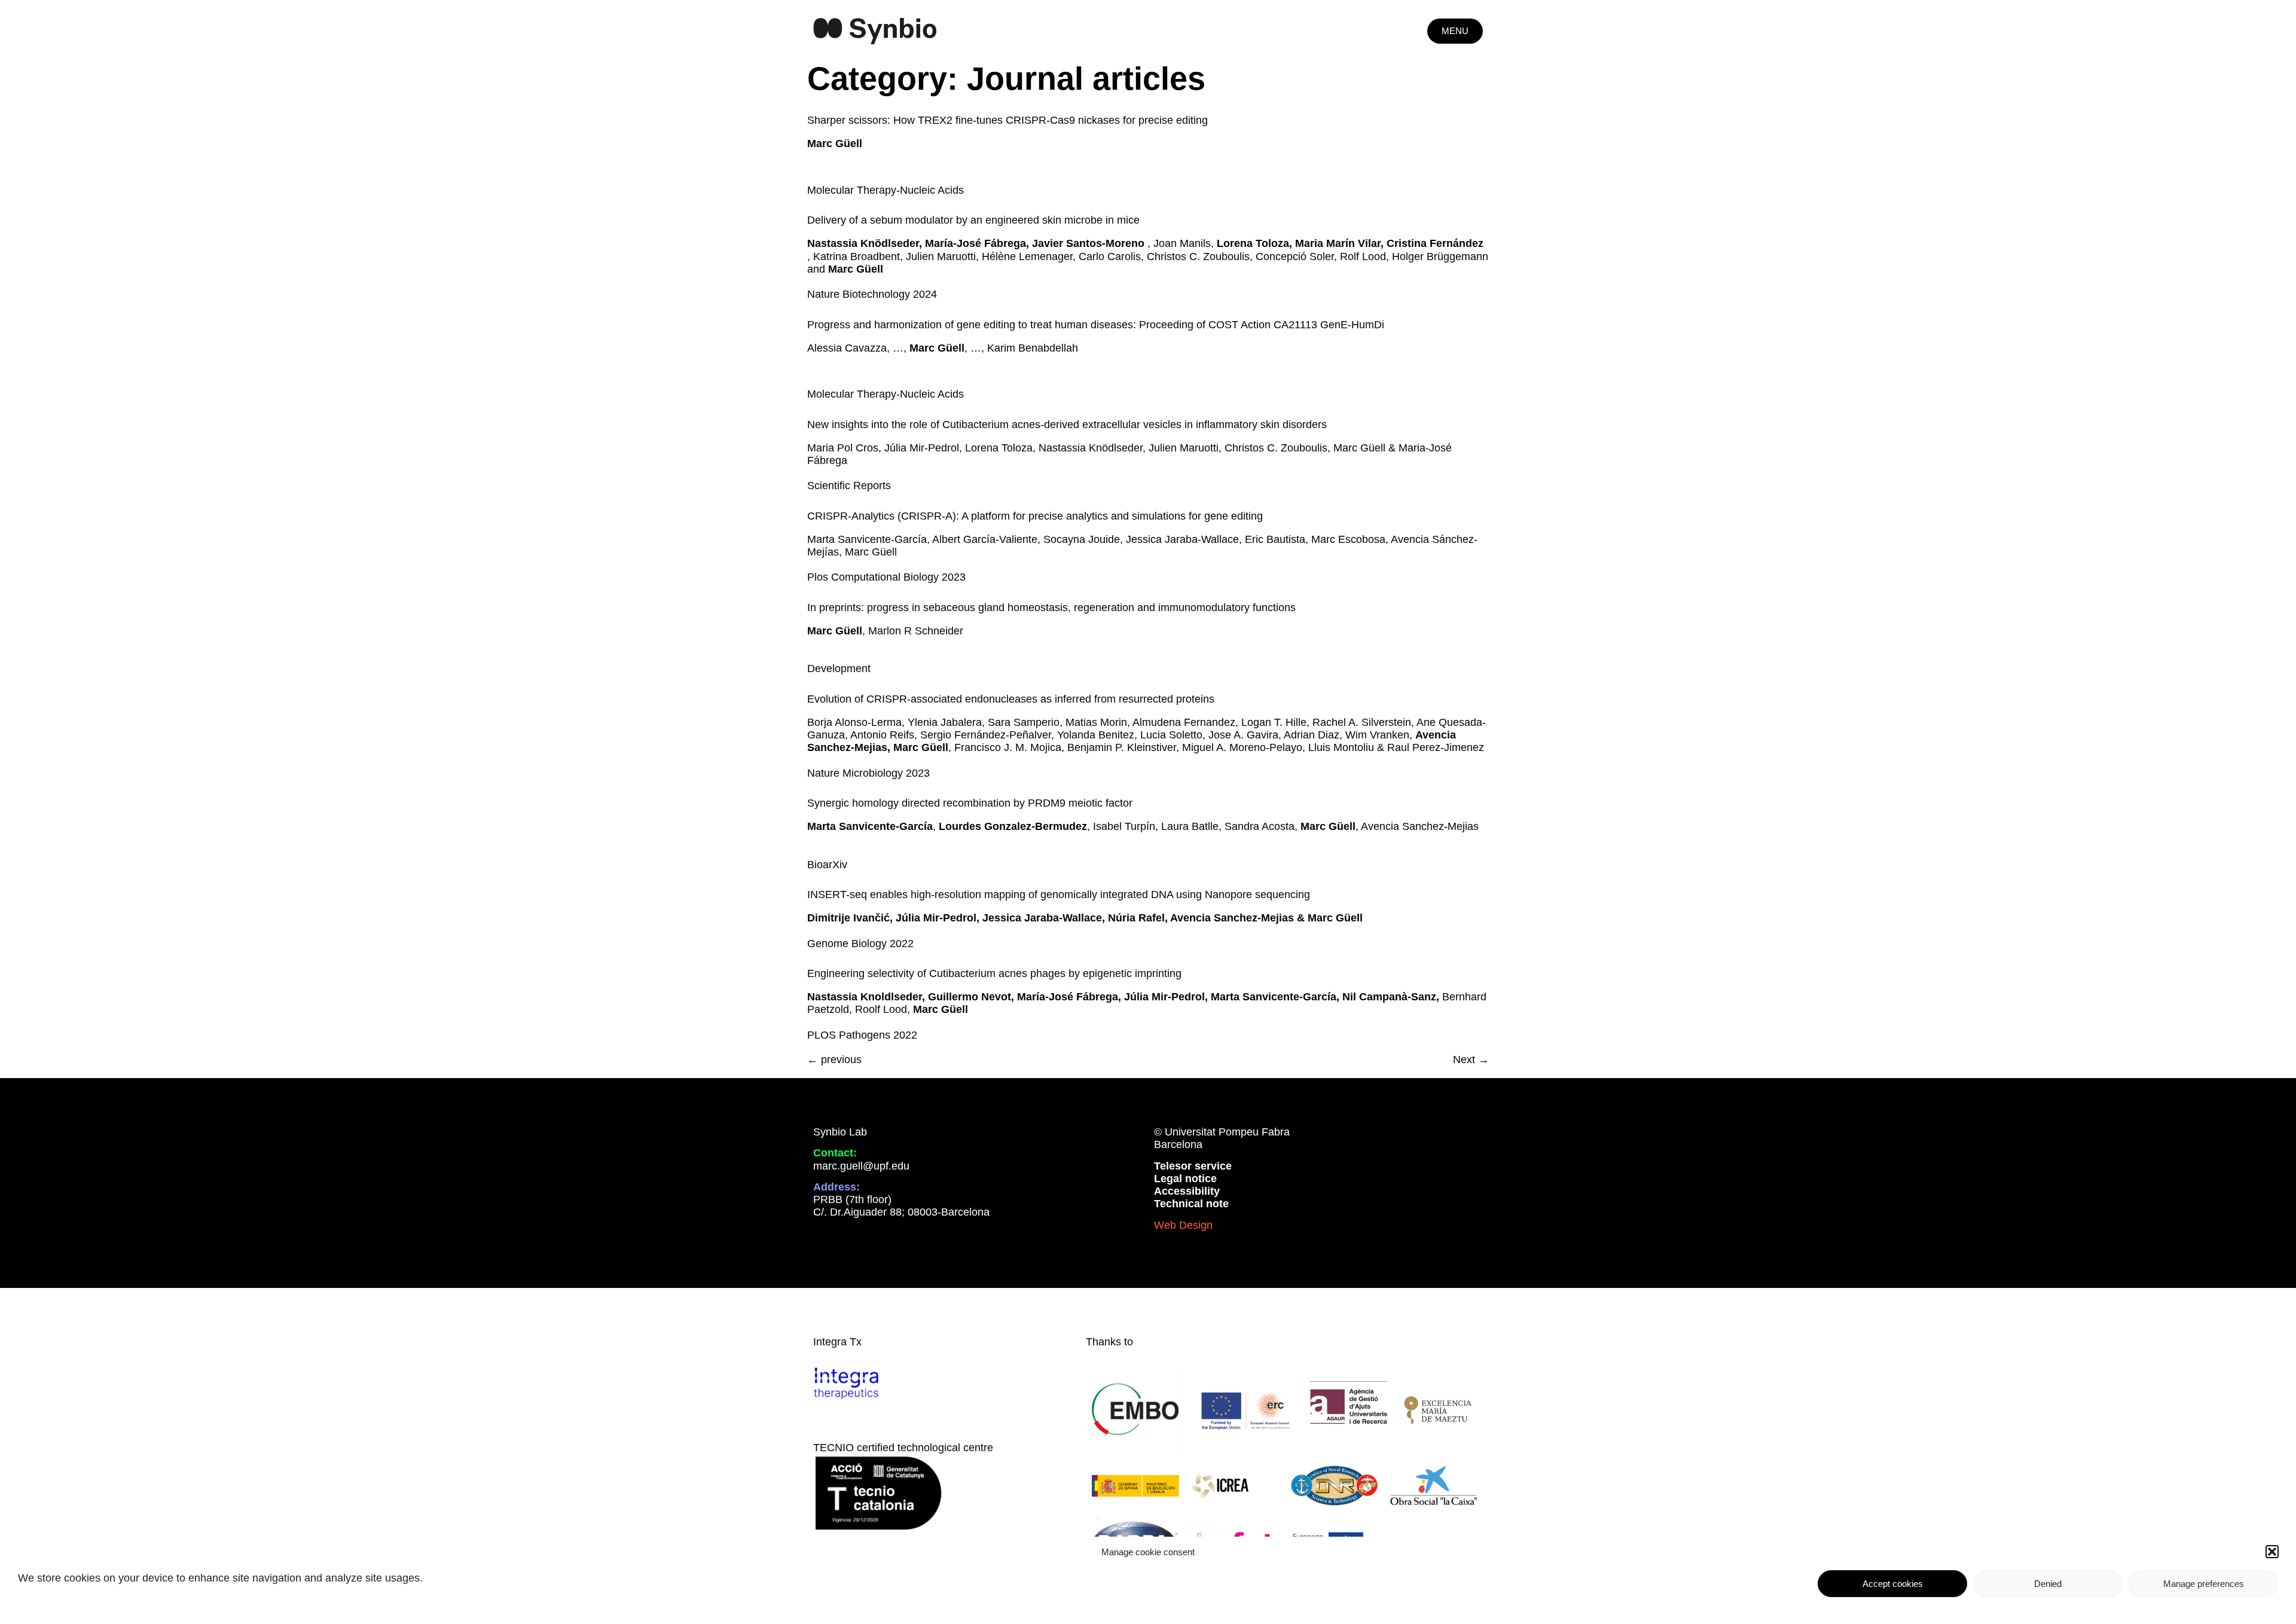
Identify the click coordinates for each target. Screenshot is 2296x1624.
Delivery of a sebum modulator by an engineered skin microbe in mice (973, 220)
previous (834, 1060)
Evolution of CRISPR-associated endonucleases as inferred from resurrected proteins (1011, 699)
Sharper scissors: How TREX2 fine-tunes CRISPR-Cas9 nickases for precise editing (1007, 120)
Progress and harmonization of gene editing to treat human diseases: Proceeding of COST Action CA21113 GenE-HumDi (1096, 325)
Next (1471, 1060)
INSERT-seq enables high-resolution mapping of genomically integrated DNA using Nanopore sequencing (1059, 895)
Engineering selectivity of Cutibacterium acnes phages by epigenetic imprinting (994, 973)
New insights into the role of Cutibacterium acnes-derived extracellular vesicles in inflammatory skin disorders (1067, 425)
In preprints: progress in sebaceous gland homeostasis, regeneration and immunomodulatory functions (1051, 608)
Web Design (1183, 1225)
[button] (2272, 1552)
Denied (2048, 1584)
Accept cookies (1893, 1584)
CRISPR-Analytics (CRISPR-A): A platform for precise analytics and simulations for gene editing (1035, 516)
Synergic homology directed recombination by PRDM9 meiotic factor (970, 803)
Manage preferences (2204, 1584)
